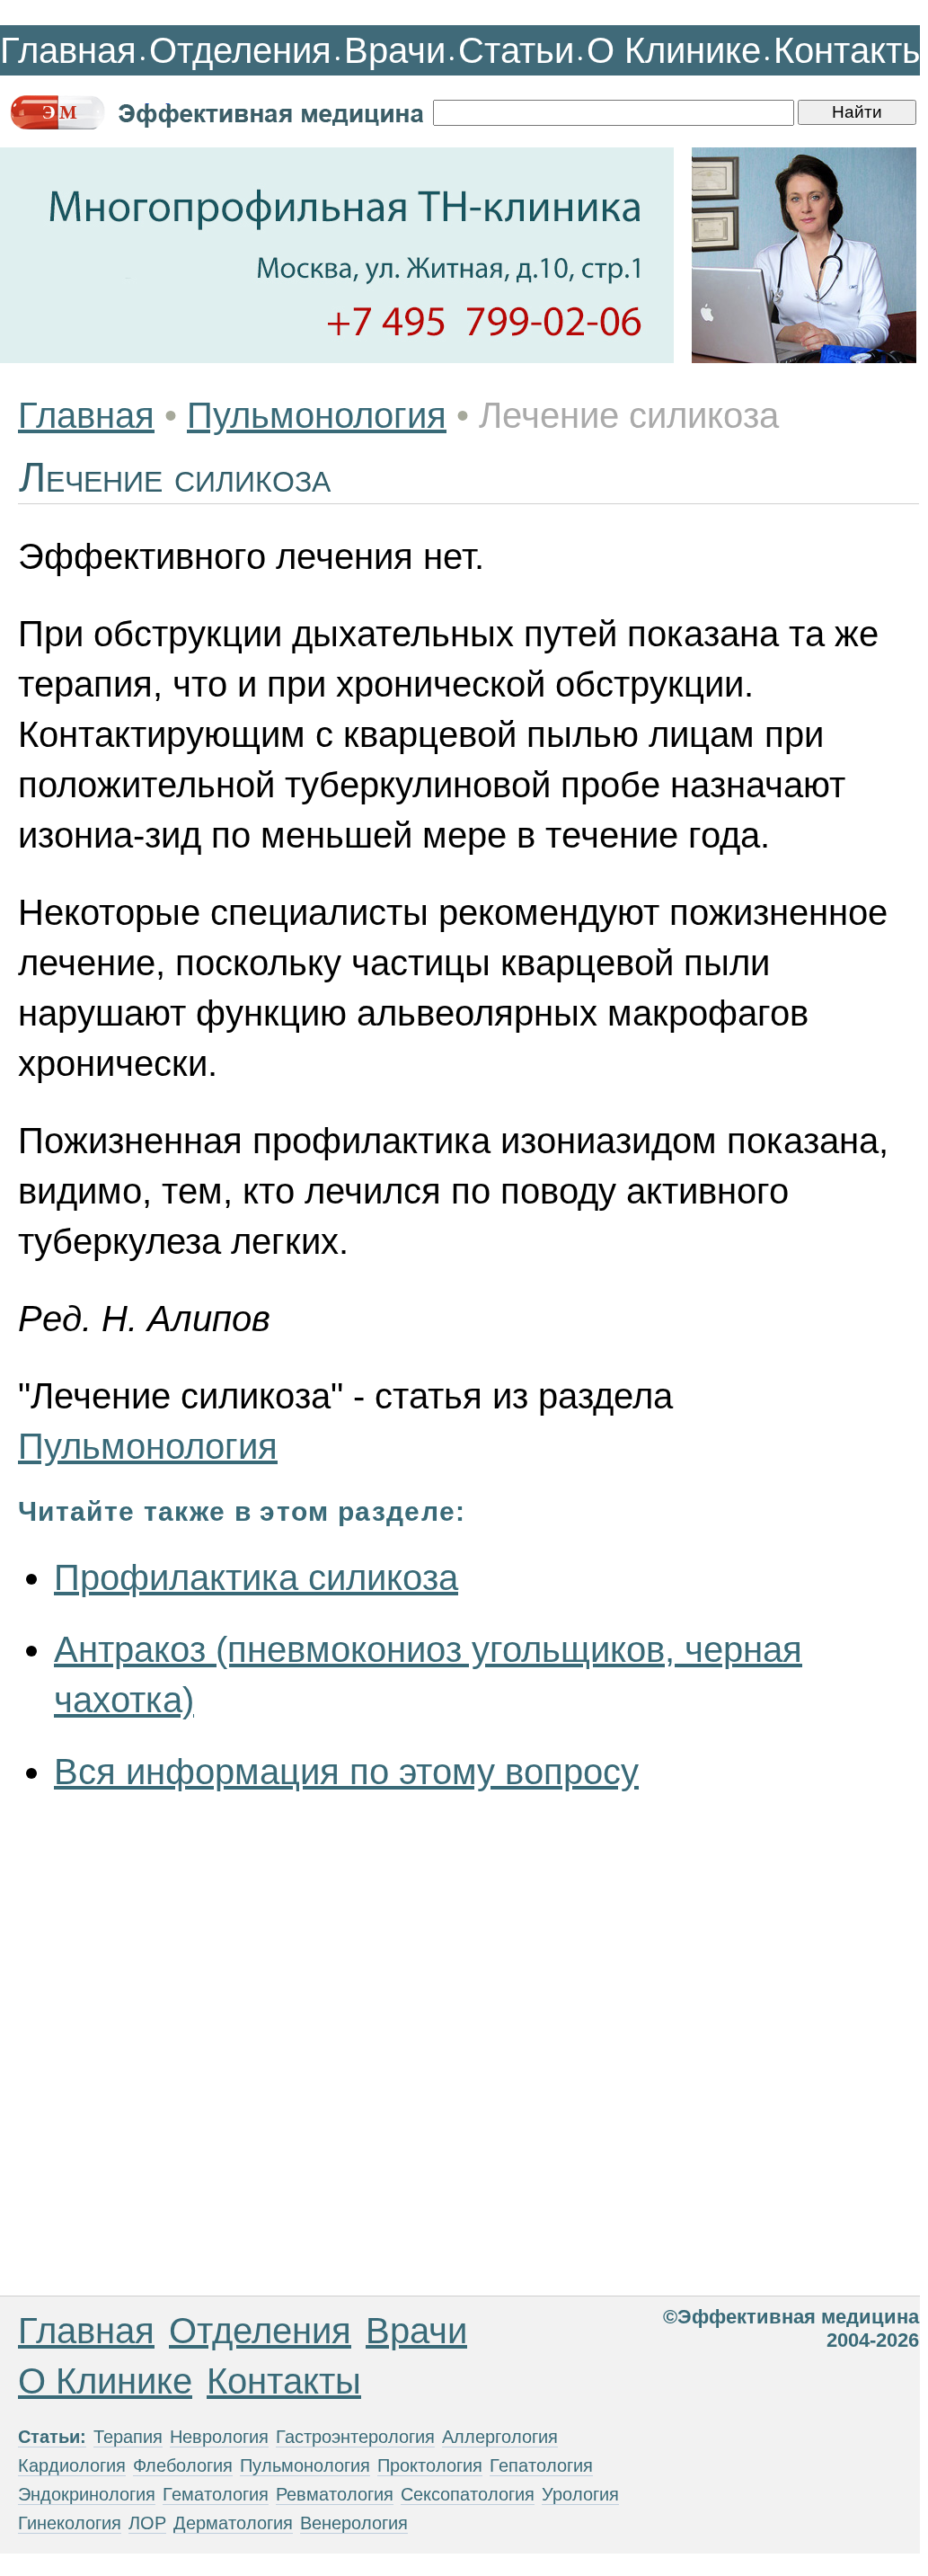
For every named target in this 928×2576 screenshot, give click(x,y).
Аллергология (500, 2437)
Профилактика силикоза (256, 1577)
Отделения (240, 50)
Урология (580, 2494)
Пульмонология (317, 415)
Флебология (183, 2465)
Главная (68, 50)
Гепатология (541, 2465)
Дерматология (233, 2523)
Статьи (516, 50)
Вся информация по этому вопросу (346, 1772)
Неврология (219, 2437)
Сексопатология (468, 2494)
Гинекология (70, 2523)
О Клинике (674, 50)
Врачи (395, 50)
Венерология (354, 2523)
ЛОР (147, 2523)
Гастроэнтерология (355, 2437)
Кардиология (72, 2465)
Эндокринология (87, 2494)
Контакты (851, 50)
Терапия (128, 2437)
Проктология (430, 2465)
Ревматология (335, 2494)
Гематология (216, 2494)
